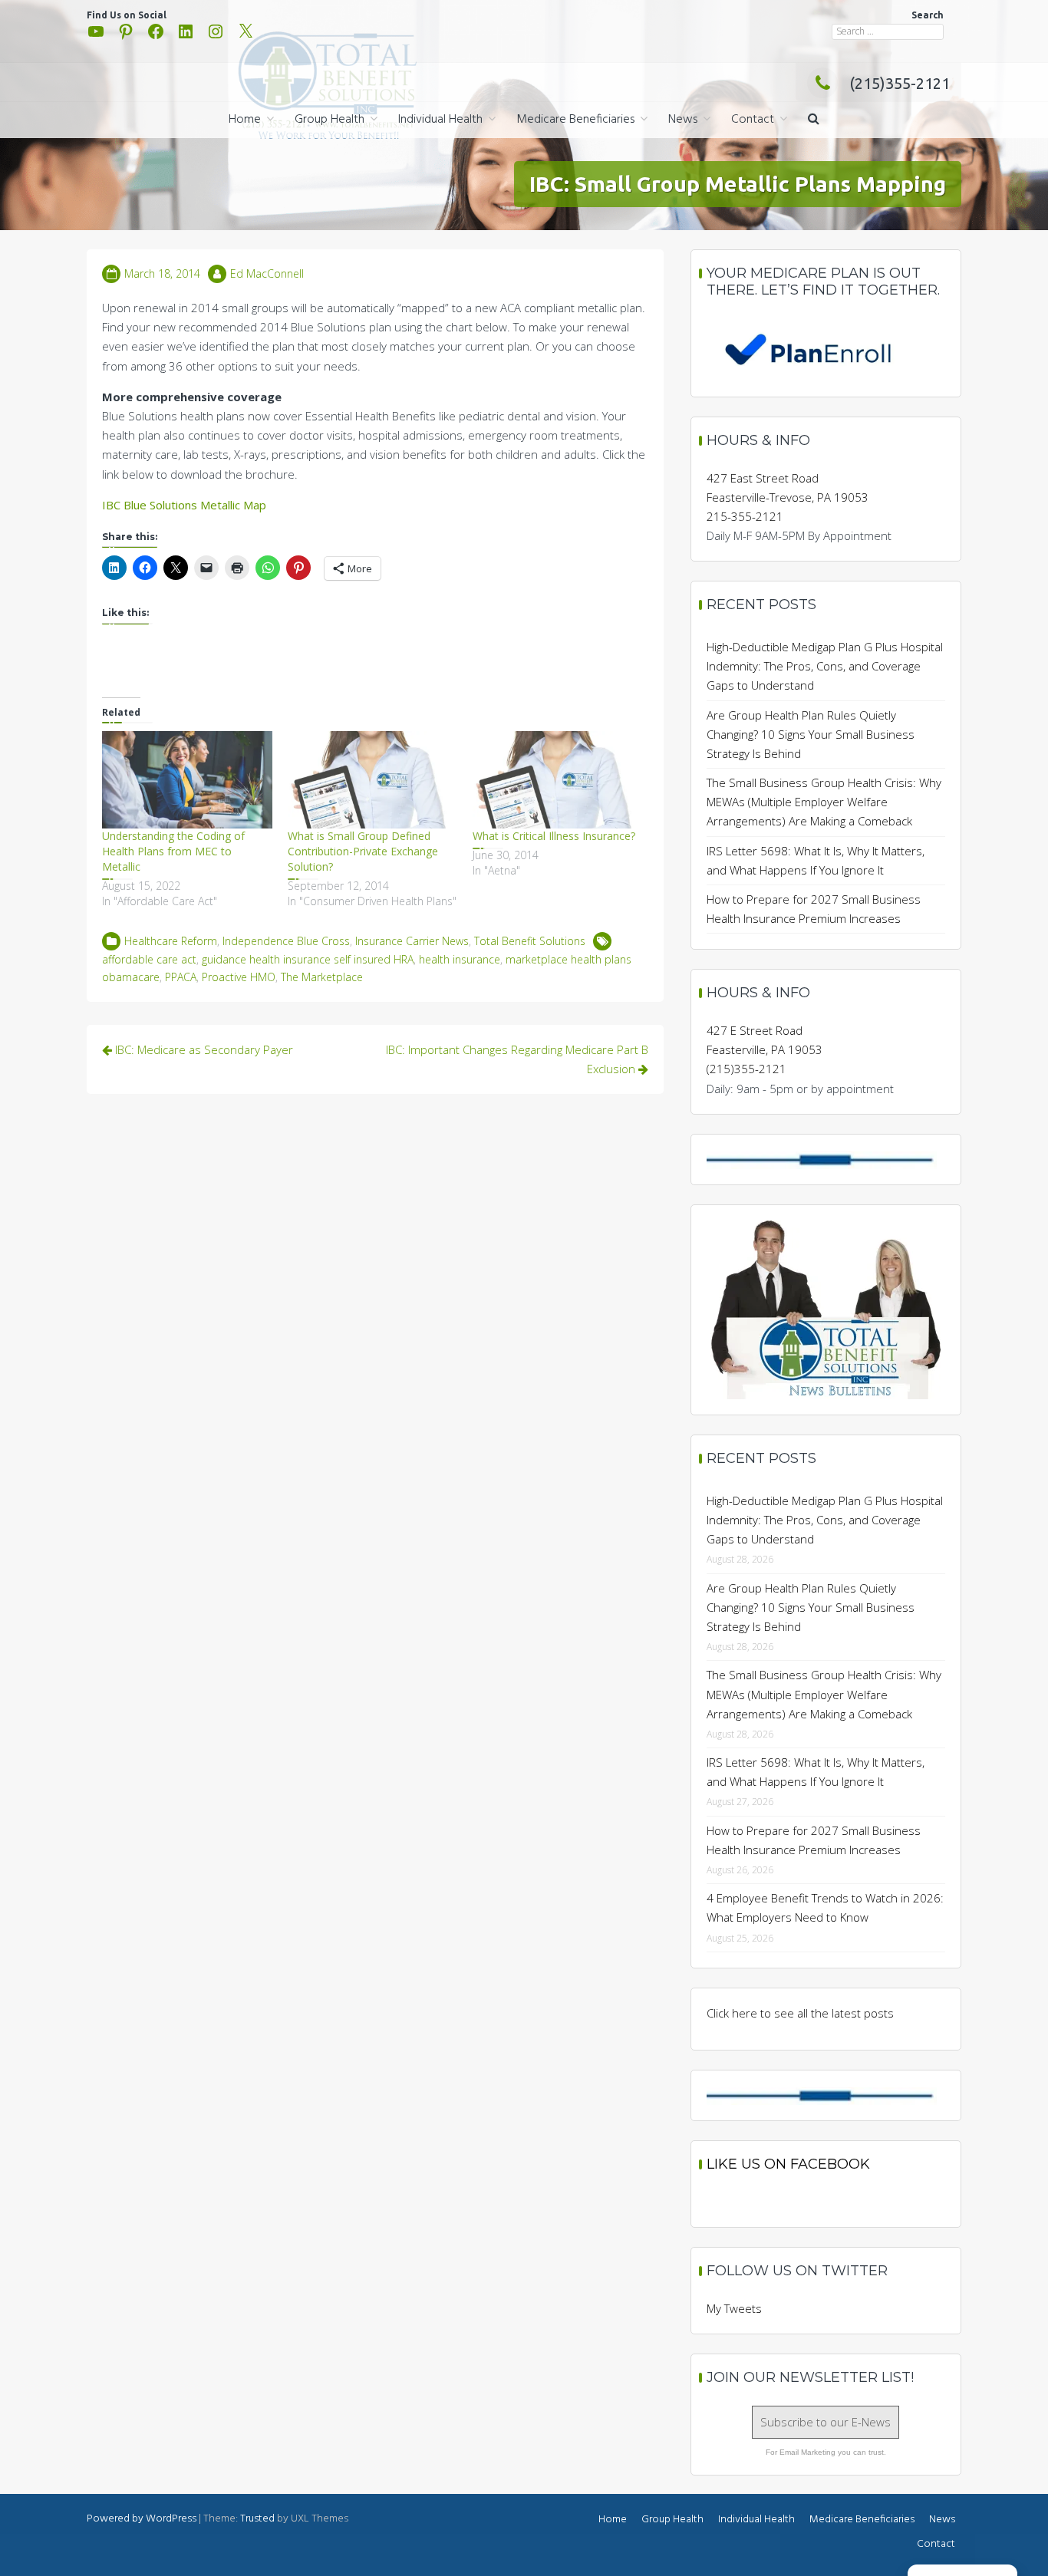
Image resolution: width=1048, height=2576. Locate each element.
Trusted (257, 2519)
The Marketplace (322, 977)
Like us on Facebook (788, 2164)
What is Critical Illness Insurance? (554, 836)
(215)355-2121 (900, 83)
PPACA (181, 977)
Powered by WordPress (142, 2519)
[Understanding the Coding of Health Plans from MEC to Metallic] (187, 780)
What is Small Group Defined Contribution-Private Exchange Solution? (363, 851)
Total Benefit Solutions (530, 941)
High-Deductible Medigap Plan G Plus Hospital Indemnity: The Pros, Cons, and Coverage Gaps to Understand (825, 666)
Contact (753, 120)
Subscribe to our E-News (826, 2422)
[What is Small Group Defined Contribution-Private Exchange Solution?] (373, 780)
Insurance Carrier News (412, 941)
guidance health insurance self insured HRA (308, 959)
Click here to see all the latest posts (800, 2013)
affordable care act (149, 959)
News (683, 120)
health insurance (460, 959)
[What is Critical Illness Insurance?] (558, 780)
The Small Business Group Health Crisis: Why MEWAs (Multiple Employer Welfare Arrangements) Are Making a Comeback (824, 802)
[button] (814, 120)
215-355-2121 (745, 516)
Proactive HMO (239, 977)
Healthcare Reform (171, 941)
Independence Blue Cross (286, 941)
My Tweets (734, 2308)
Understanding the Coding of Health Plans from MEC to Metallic (173, 851)
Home (245, 120)
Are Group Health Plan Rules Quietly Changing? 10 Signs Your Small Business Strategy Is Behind (811, 734)
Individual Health (440, 120)
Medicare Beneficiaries (575, 120)
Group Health (330, 120)
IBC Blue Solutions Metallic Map (184, 505)
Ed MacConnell (267, 273)
